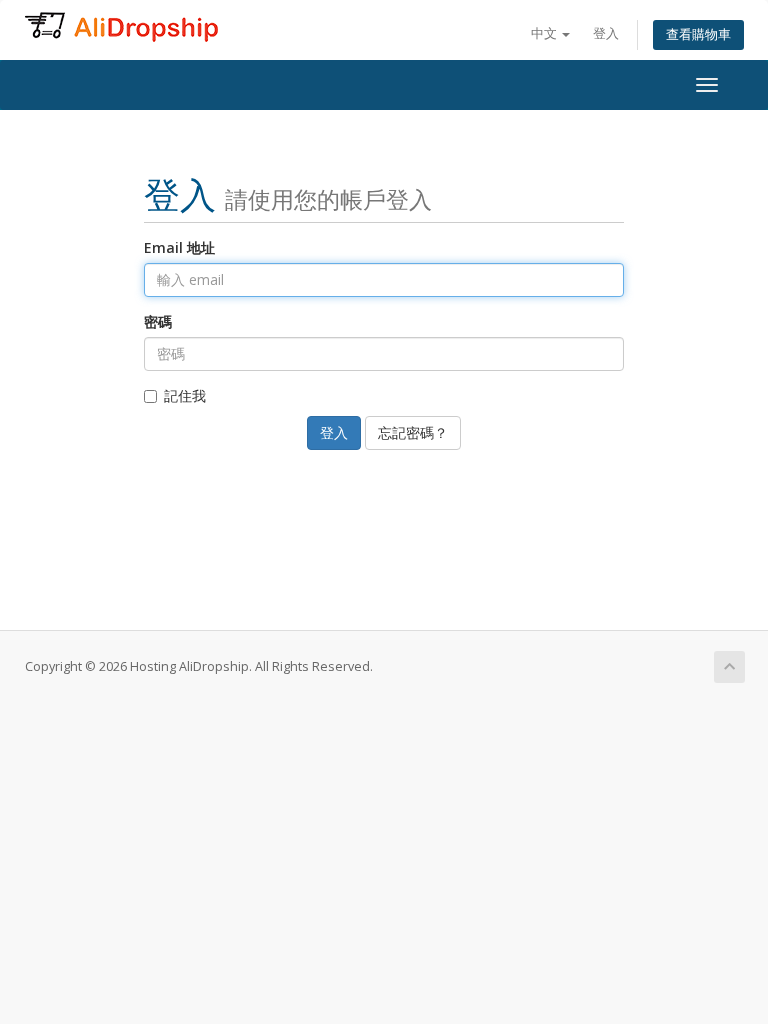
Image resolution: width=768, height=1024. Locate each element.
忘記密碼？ (413, 432)
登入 (606, 33)
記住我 (185, 395)
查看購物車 (698, 34)
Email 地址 (179, 247)
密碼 (158, 321)
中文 (545, 33)
